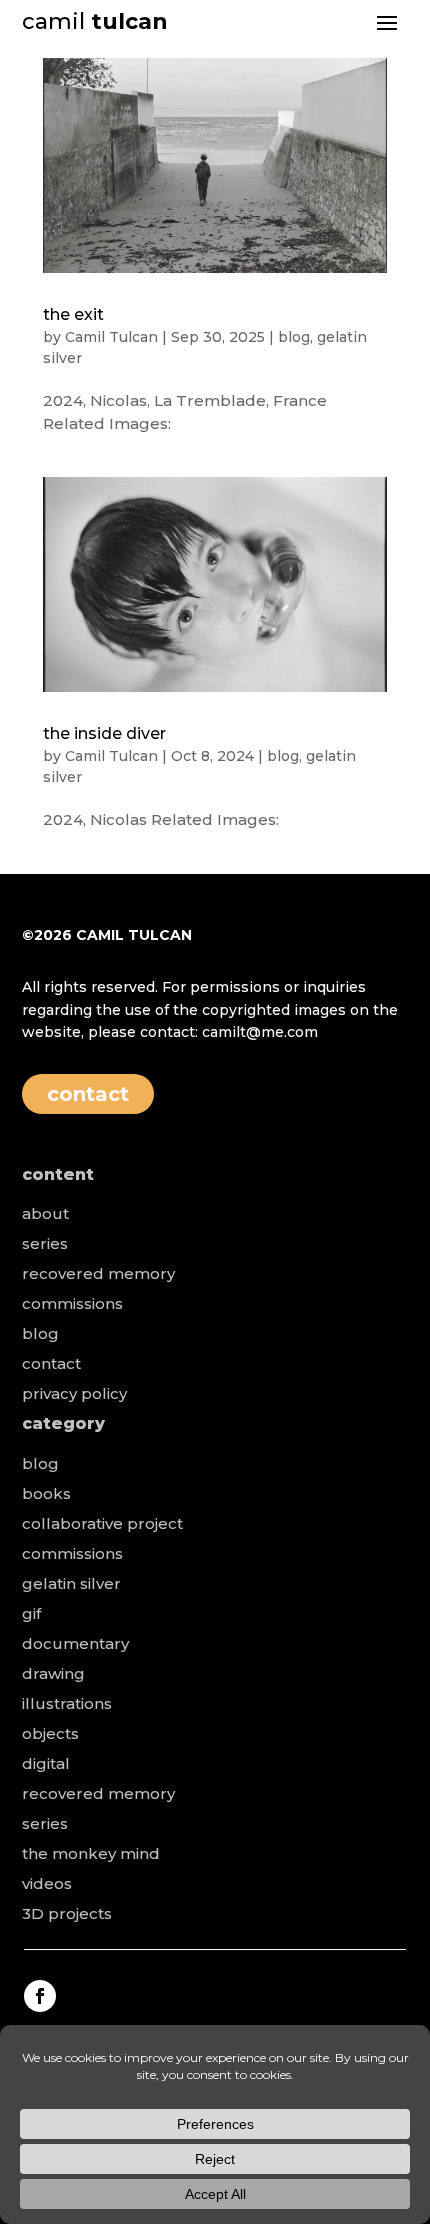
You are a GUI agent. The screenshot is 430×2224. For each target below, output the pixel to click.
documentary (75, 1643)
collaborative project (102, 1523)
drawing (53, 1673)
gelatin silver (71, 1583)
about (45, 1213)
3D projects (67, 1913)
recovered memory (98, 1273)
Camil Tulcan (111, 337)
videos (47, 1883)
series (45, 1243)
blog (294, 337)
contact (88, 1094)
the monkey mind (91, 1853)
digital (46, 1763)
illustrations (67, 1703)
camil (95, 21)
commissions (72, 1303)
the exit (73, 314)
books (46, 1493)
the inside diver (104, 733)
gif (31, 1613)
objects (50, 1733)
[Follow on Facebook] (40, 1996)
